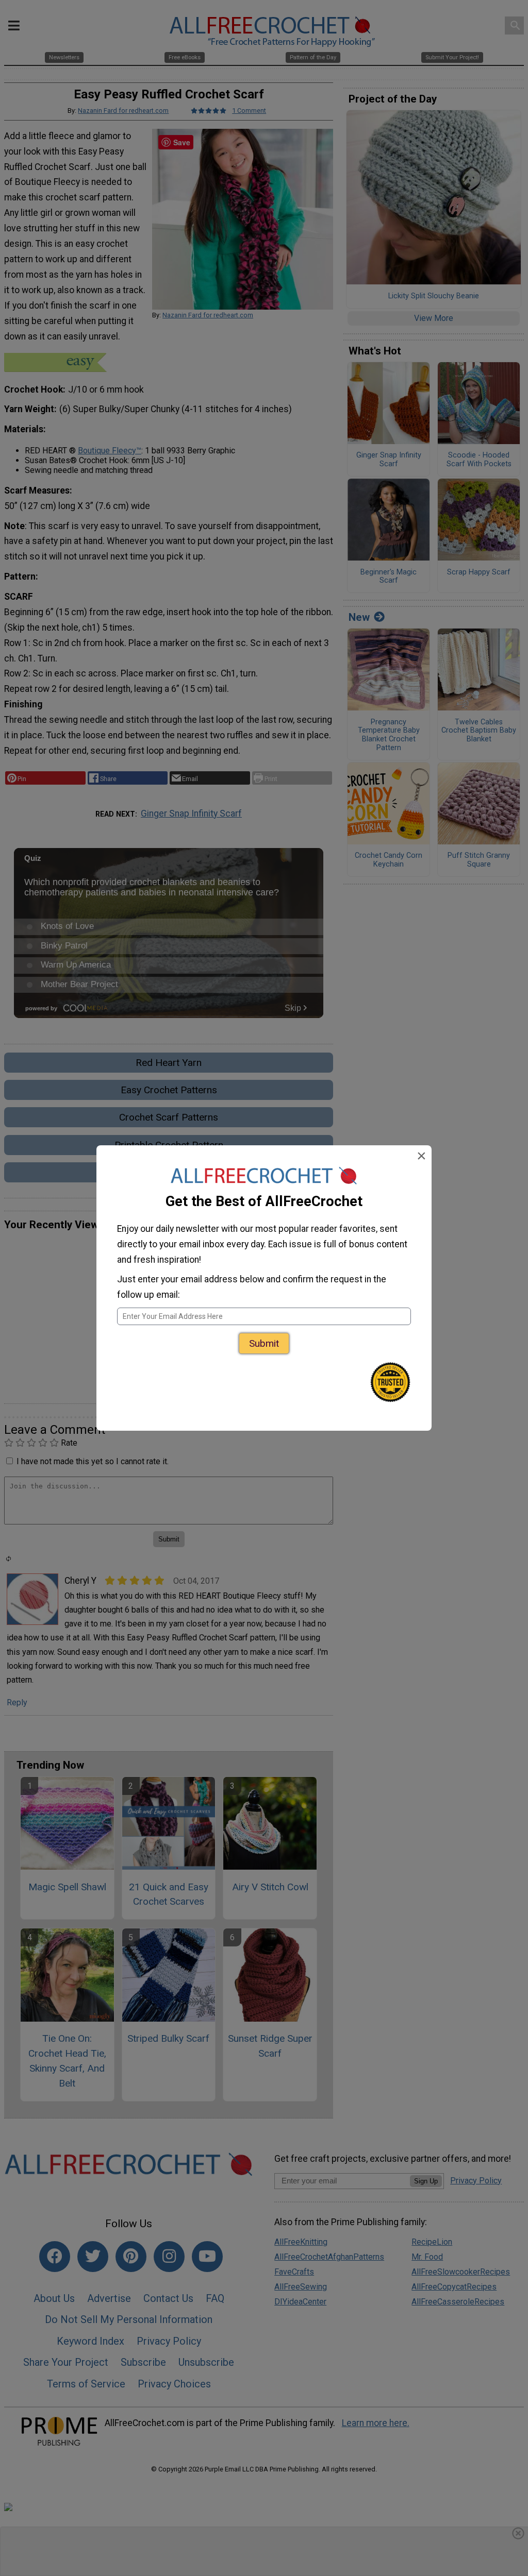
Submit (264, 1343)
